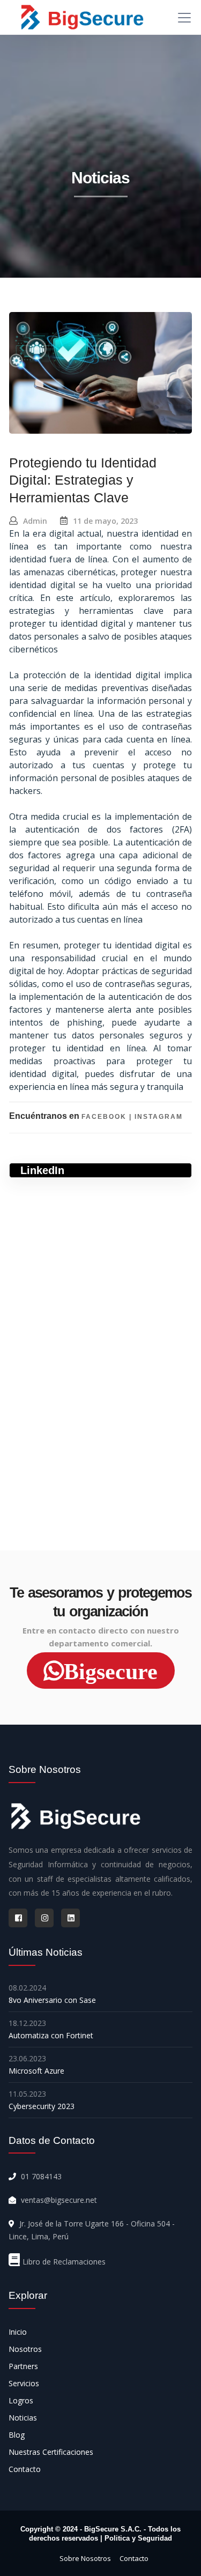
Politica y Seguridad (138, 2538)
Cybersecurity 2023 (42, 2106)
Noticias (23, 2418)
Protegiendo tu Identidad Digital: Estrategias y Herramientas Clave (83, 480)
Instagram (159, 1117)
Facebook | (108, 1117)
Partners (23, 2366)
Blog (17, 2435)
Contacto (25, 2469)
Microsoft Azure (36, 2071)
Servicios (24, 2383)
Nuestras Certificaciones (51, 2452)
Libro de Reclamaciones (64, 2262)
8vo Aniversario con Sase (52, 2000)
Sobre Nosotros (85, 2558)
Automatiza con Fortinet (51, 2035)
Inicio (18, 2332)
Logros (21, 2400)
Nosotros (25, 2349)
